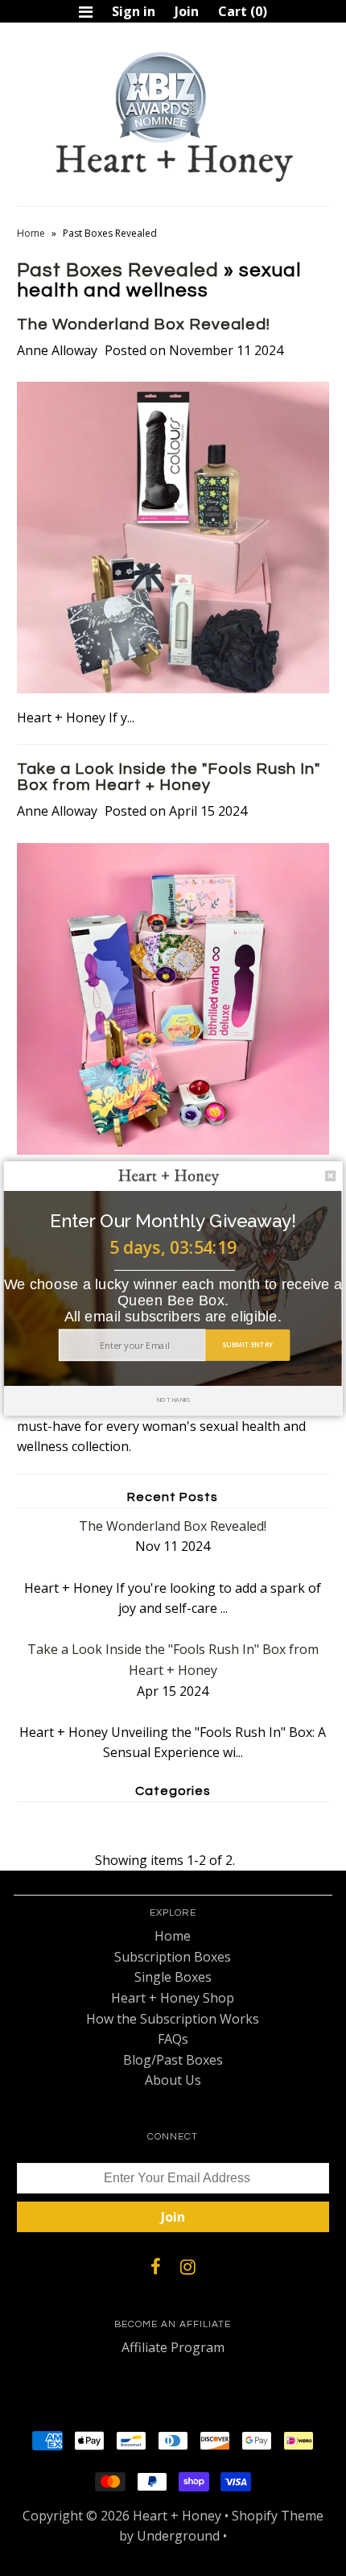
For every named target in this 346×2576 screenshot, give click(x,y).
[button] (173, 1220)
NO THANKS (173, 1400)
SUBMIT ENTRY (247, 1344)
